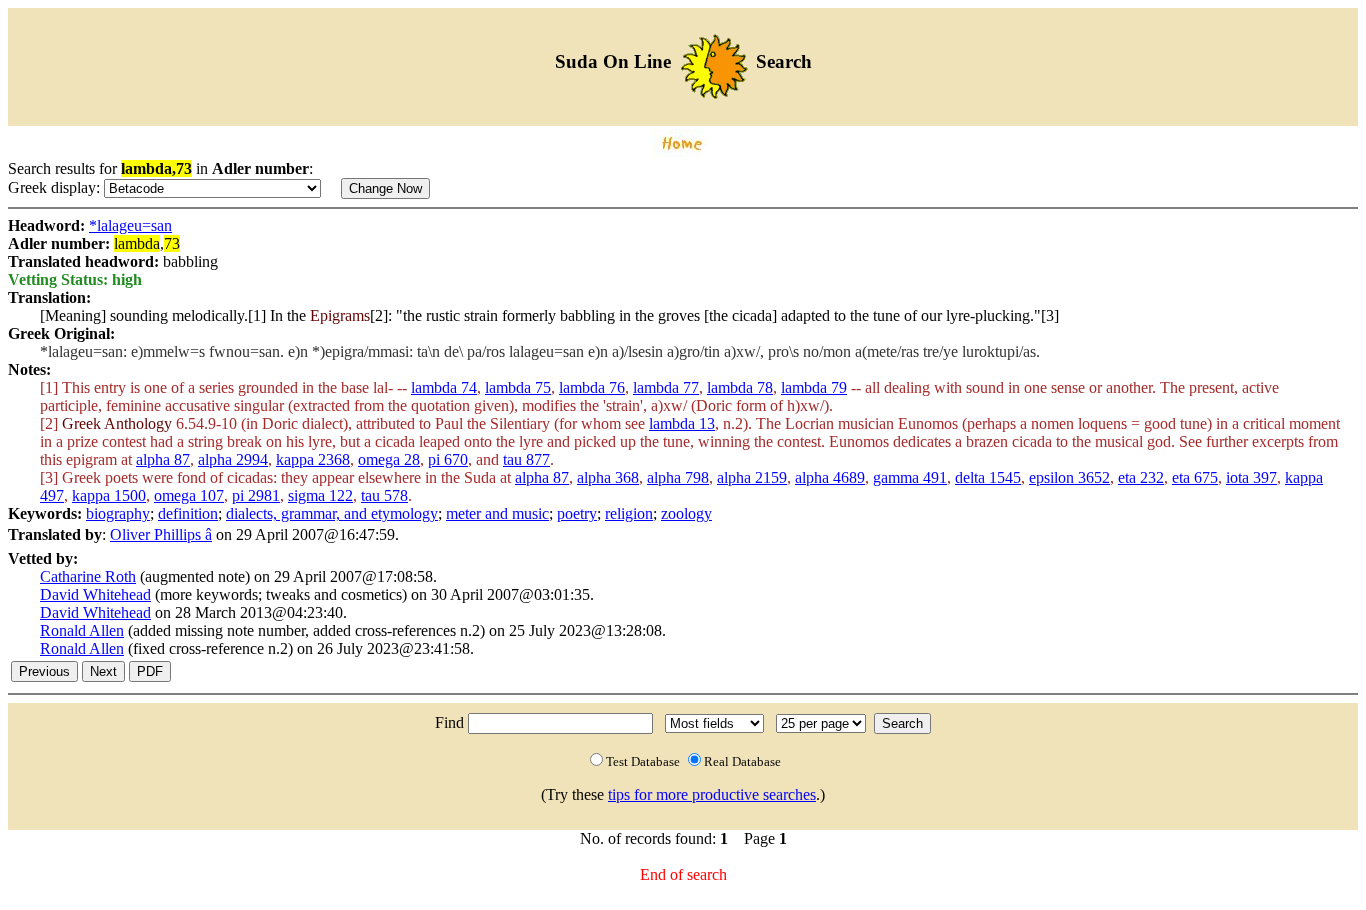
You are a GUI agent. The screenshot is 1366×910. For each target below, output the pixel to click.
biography (118, 513)
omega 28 (389, 459)
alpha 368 (608, 477)
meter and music (497, 513)
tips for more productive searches (712, 794)
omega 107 (189, 495)
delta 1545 (988, 477)
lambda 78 (740, 387)
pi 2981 (256, 495)
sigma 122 (320, 495)
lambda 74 (444, 387)
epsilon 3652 (1069, 477)
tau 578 (384, 495)
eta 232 (1141, 477)
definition (188, 513)
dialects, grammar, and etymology (332, 513)
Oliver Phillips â (161, 534)
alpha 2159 (752, 477)
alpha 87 (163, 459)
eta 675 (1195, 477)
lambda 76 (592, 387)
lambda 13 (682, 423)
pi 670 (448, 459)
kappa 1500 (109, 495)
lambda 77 (666, 387)
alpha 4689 (830, 477)
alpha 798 (678, 477)
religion (629, 513)
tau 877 (526, 459)
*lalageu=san (130, 225)
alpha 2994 (233, 459)
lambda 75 (518, 387)
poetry (577, 513)
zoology (686, 513)
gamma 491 (910, 477)
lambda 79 (814, 387)
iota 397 (1251, 477)
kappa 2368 (313, 459)
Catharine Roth (88, 576)
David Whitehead (95, 594)
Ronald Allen (82, 630)
